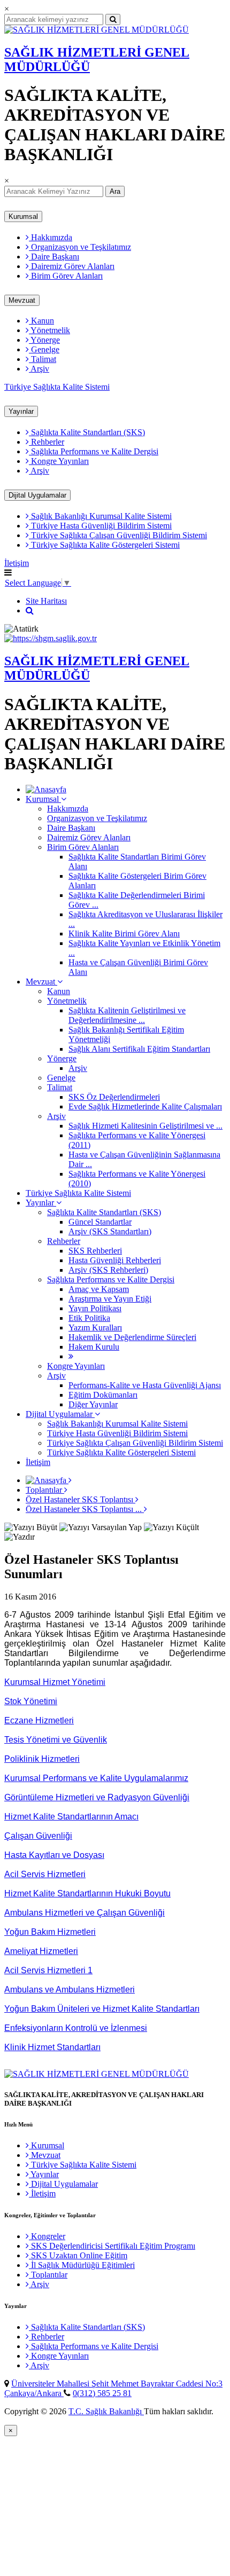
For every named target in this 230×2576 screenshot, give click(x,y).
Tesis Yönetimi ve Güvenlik (56, 1740)
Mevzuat (22, 300)
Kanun (41, 321)
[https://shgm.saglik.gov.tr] (51, 638)
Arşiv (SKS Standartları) (110, 1231)
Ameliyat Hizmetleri (41, 1951)
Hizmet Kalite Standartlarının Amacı (71, 1817)
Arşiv (39, 369)
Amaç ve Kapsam (99, 1289)
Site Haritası (46, 601)
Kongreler (47, 2236)
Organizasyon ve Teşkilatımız (80, 247)
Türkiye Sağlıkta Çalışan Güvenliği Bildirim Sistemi (118, 535)
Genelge (44, 349)
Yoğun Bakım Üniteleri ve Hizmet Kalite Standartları (102, 2009)
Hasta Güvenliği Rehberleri (115, 1260)
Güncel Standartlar (100, 1222)
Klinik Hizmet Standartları (52, 2047)
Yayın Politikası (95, 1308)
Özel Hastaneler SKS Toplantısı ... (85, 1509)
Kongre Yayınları (59, 461)
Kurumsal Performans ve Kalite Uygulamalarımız (96, 1778)
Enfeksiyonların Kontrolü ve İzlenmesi (76, 2028)
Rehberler (47, 442)
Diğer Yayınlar (93, 1404)
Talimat (43, 359)
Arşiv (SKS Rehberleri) (108, 1270)
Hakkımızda (51, 237)
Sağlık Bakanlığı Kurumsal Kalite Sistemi (100, 516)
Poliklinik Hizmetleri (42, 1759)
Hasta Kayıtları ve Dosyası (54, 1855)
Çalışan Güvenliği (38, 1836)
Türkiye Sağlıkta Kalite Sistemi (57, 387)
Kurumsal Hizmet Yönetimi (55, 1682)
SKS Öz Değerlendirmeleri (114, 1097)
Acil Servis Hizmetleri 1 (48, 1970)
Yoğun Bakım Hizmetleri (50, 1932)
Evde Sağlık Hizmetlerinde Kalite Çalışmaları (145, 1106)
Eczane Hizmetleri (39, 1720)
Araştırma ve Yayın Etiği (110, 1299)
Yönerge (44, 340)
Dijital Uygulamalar (37, 495)
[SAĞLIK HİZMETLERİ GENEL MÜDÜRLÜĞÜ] (97, 30)
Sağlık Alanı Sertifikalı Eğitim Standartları (139, 1049)
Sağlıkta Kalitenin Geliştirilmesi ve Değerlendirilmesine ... (127, 1015)
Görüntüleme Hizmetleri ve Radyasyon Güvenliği (97, 1797)
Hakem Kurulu (94, 1347)
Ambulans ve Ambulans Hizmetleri (70, 1990)
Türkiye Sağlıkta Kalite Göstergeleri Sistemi (104, 545)
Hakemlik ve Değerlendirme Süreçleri (132, 1337)
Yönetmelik (49, 330)
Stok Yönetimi (31, 1701)
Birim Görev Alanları (66, 276)
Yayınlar (21, 411)
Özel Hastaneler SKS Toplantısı (80, 1499)
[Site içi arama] (30, 610)
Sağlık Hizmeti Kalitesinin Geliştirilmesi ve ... (145, 1126)
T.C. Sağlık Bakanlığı (106, 2411)
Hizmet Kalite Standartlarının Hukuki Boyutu (87, 1893)
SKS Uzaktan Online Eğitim (78, 2255)
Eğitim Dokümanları (103, 1395)
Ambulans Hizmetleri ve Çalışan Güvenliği (85, 1913)
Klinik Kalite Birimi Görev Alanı (124, 933)
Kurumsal (23, 216)
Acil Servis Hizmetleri (45, 1874)
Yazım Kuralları (95, 1328)
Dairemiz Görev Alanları (72, 266)
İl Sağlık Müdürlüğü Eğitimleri (82, 2265)
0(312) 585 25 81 (102, 2393)
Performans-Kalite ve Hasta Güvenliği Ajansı (145, 1385)
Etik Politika (89, 1318)
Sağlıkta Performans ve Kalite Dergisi (94, 451)
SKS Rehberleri (95, 1251)
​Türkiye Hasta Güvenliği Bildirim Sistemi (100, 526)
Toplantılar (45, 1490)
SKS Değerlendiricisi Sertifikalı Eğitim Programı (112, 2246)
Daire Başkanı (54, 257)
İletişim (17, 563)
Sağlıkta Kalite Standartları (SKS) (87, 432)
